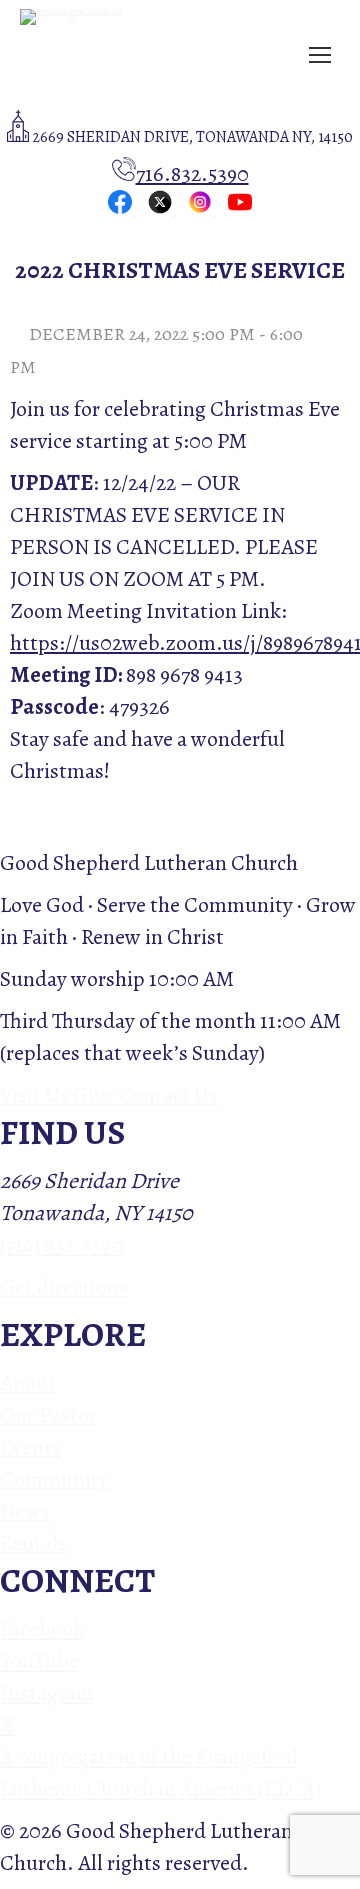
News (25, 1511)
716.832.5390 (192, 174)
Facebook (42, 1629)
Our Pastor (48, 1415)
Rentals (33, 1543)
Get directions (64, 1287)
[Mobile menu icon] (320, 55)
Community (54, 1479)
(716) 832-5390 (61, 1245)
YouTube (39, 1661)
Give (95, 1095)
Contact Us (168, 1095)
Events (30, 1447)
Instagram (47, 1693)
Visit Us (36, 1095)
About (28, 1383)
